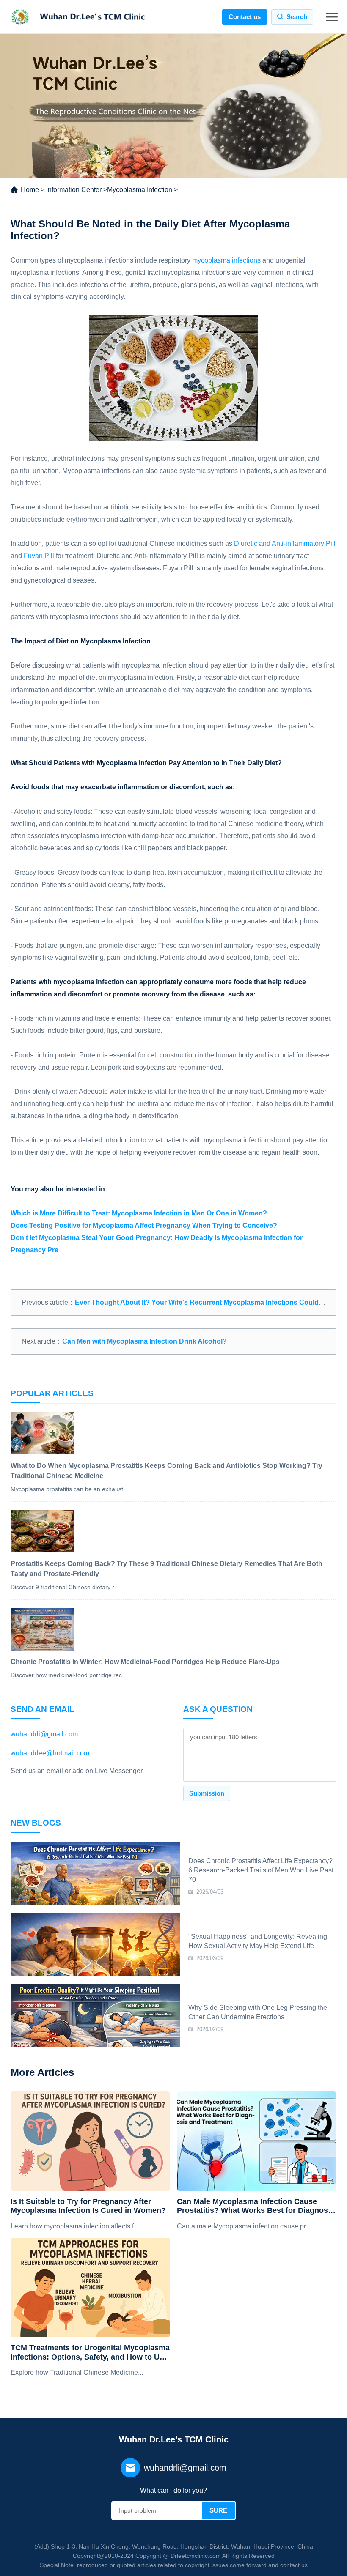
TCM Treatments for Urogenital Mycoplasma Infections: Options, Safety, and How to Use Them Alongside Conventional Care (90, 2353)
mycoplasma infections (226, 260)
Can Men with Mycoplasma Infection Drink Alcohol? (145, 1341)
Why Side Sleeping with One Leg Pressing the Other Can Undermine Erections (258, 2012)
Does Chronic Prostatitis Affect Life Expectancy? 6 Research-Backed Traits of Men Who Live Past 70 (261, 1870)
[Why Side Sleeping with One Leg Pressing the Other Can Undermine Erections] (95, 2015)
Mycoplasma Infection (140, 190)
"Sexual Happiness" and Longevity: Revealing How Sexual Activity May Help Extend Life (258, 1941)
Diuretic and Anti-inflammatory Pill (285, 543)
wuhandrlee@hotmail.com (50, 1753)
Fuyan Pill (39, 556)
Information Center (74, 190)
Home (30, 190)
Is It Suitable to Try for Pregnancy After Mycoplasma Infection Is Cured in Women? (88, 2206)
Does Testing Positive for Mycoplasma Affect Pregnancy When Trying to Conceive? (144, 1225)
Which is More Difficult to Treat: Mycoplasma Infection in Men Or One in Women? (139, 1213)
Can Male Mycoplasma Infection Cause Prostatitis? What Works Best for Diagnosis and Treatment (256, 2206)
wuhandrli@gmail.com (44, 1734)
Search (297, 17)
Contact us (245, 17)
